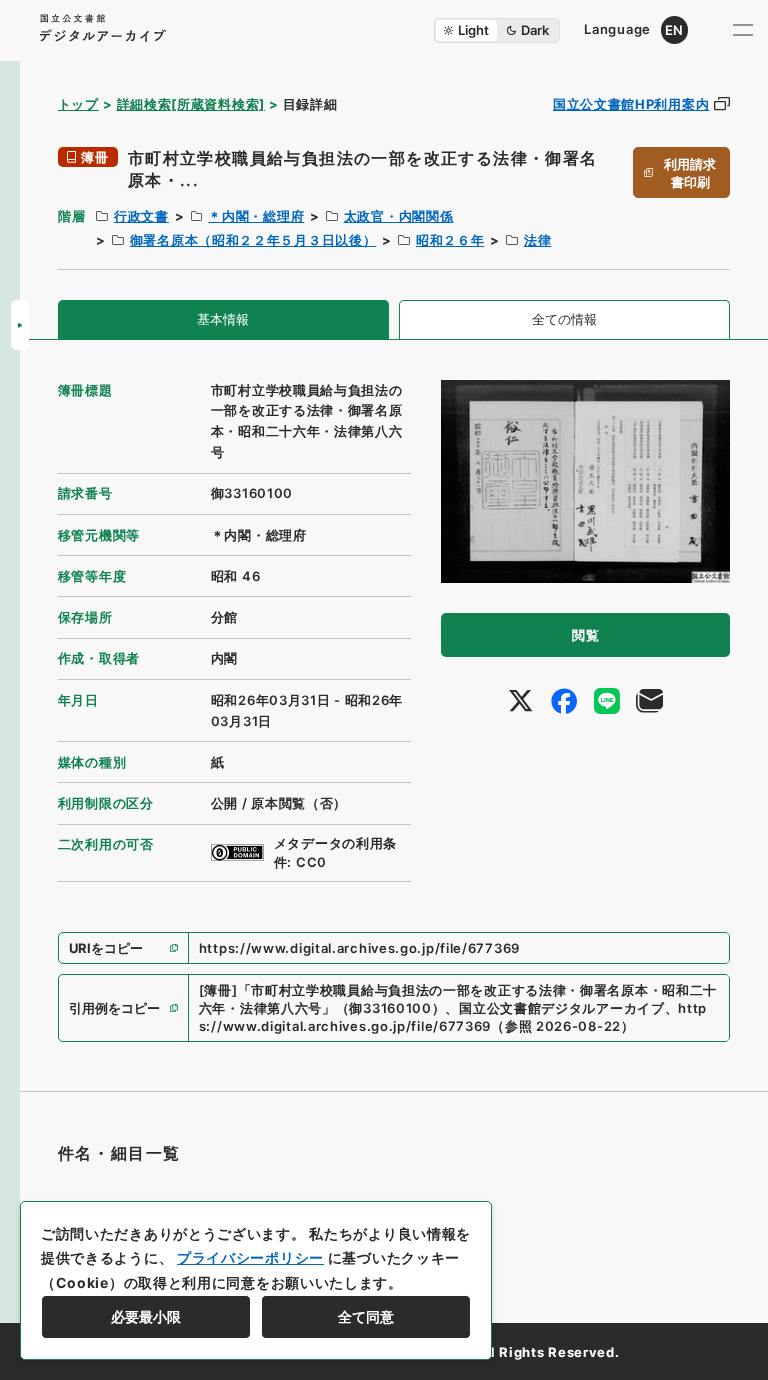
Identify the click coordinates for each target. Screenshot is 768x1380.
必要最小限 (146, 1316)
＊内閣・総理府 (256, 216)
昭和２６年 (450, 240)
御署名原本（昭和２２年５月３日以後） (253, 240)
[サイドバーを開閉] (20, 325)
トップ (78, 104)
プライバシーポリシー (250, 1257)
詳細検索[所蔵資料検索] (191, 104)
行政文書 (141, 216)
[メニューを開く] (743, 30)
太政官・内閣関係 (399, 216)
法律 (537, 240)
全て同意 (366, 1316)
